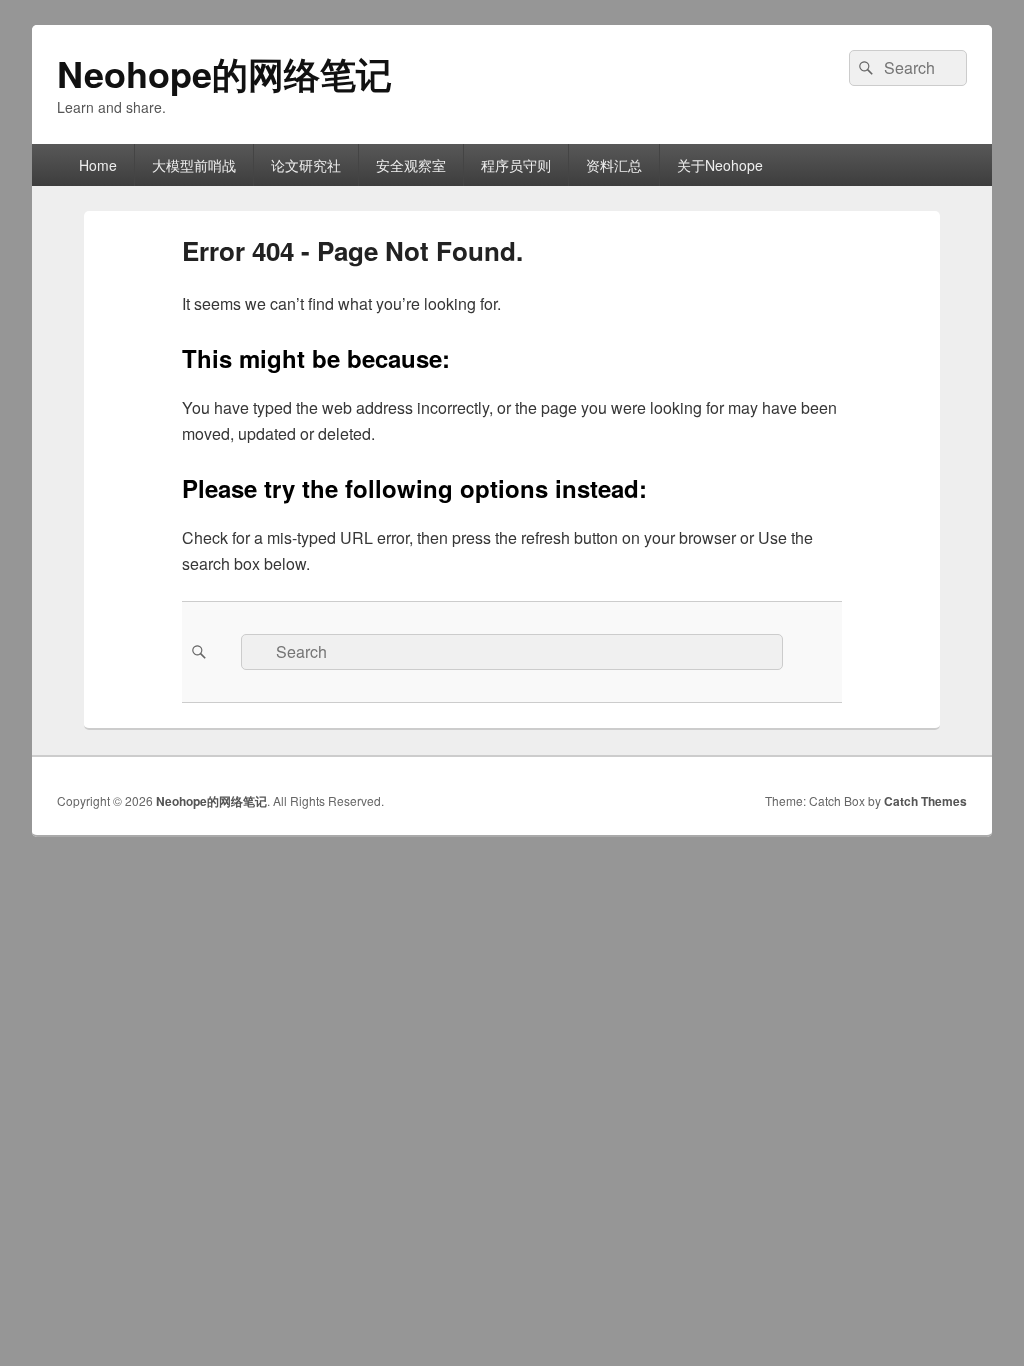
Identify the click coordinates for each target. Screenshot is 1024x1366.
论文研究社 (306, 165)
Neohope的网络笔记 (224, 73)
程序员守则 (516, 165)
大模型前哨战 (194, 165)
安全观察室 (411, 165)
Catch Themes (925, 801)
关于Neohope (720, 165)
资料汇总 (614, 165)
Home (98, 165)
